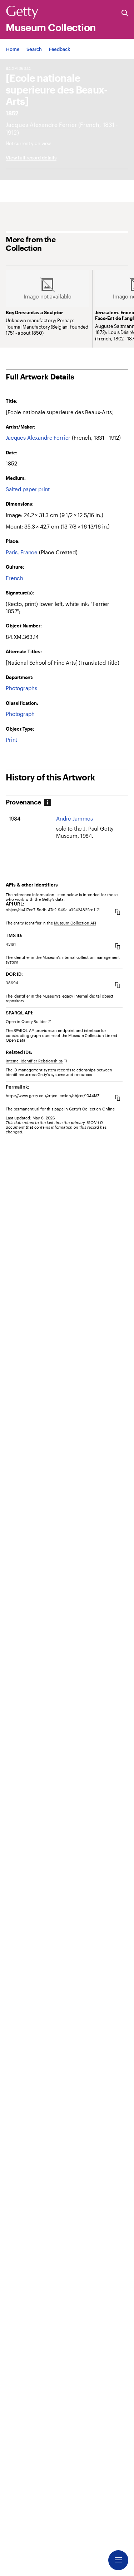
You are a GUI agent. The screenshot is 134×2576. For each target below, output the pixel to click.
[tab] (24, 802)
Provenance (23, 802)
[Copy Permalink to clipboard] (118, 1098)
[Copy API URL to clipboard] (118, 912)
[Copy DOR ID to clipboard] (118, 985)
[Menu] (118, 2560)
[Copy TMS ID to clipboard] (118, 946)
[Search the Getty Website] (125, 13)
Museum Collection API (75, 923)
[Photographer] (41, 125)
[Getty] (22, 13)
